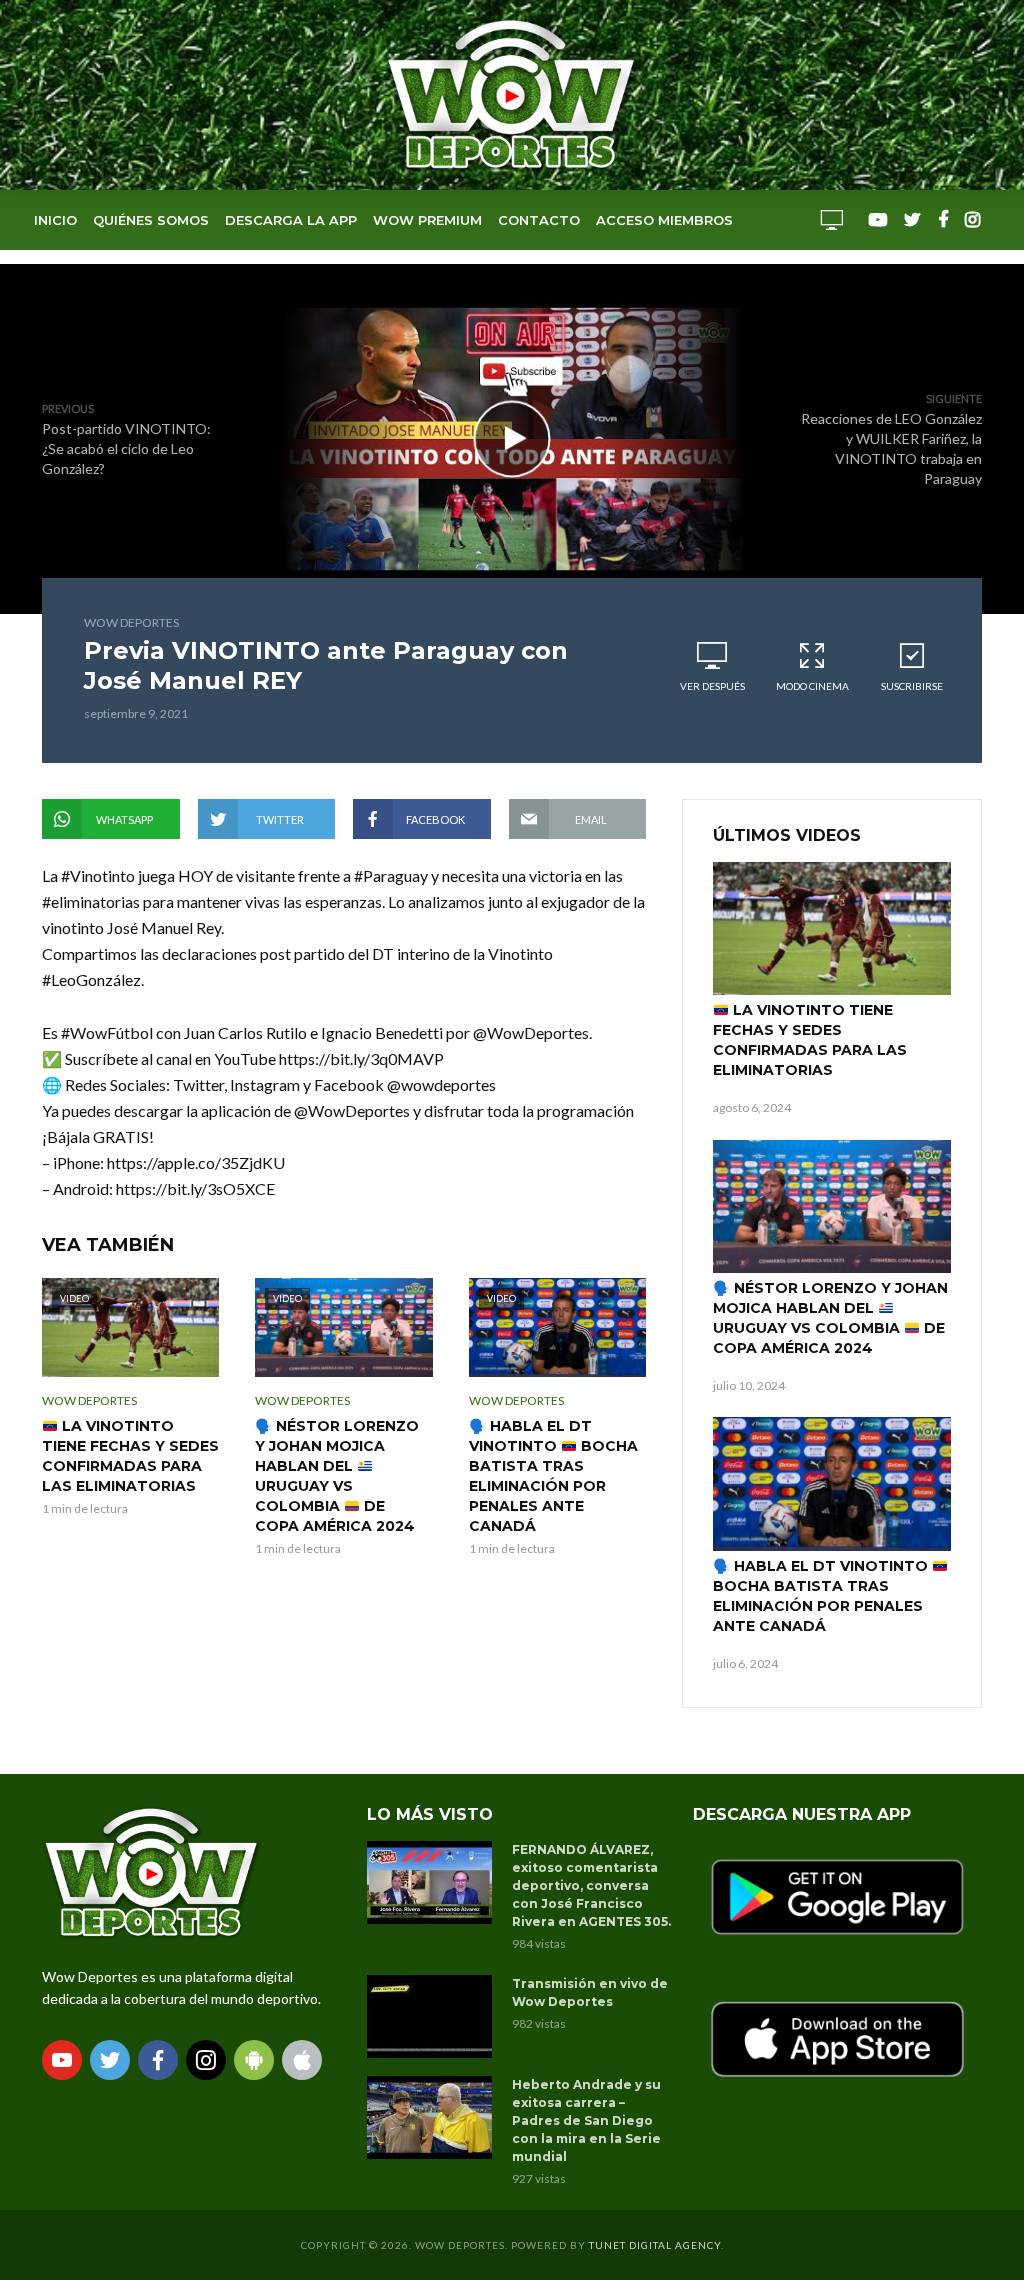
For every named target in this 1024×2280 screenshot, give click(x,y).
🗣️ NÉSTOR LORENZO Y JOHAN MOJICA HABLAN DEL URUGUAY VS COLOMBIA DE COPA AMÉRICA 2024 (337, 1476)
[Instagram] (206, 2060)
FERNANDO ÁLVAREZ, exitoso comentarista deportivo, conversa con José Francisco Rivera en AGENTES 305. (591, 1885)
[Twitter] (110, 2060)
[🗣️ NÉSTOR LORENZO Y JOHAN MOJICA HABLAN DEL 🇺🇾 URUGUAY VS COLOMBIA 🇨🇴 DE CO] (832, 1207)
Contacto (539, 220)
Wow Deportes (131, 622)
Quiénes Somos (151, 220)
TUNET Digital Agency (655, 2245)
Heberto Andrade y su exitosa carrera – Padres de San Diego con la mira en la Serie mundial (586, 2120)
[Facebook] (158, 2060)
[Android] (254, 2060)
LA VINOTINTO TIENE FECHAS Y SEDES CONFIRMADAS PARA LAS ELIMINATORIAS (130, 1456)
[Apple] (302, 2060)
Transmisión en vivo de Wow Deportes (590, 1992)
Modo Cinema (812, 686)
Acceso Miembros (664, 220)
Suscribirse (912, 686)
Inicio (55, 220)
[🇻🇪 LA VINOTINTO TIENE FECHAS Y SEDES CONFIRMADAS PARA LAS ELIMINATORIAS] (832, 929)
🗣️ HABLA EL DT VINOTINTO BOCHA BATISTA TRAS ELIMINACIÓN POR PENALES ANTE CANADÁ (553, 1476)
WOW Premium (427, 220)
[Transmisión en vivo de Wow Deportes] (430, 2016)
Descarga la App (291, 220)
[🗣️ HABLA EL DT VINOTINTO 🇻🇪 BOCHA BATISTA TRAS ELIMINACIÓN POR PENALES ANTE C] (832, 1484)
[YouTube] (62, 2060)
